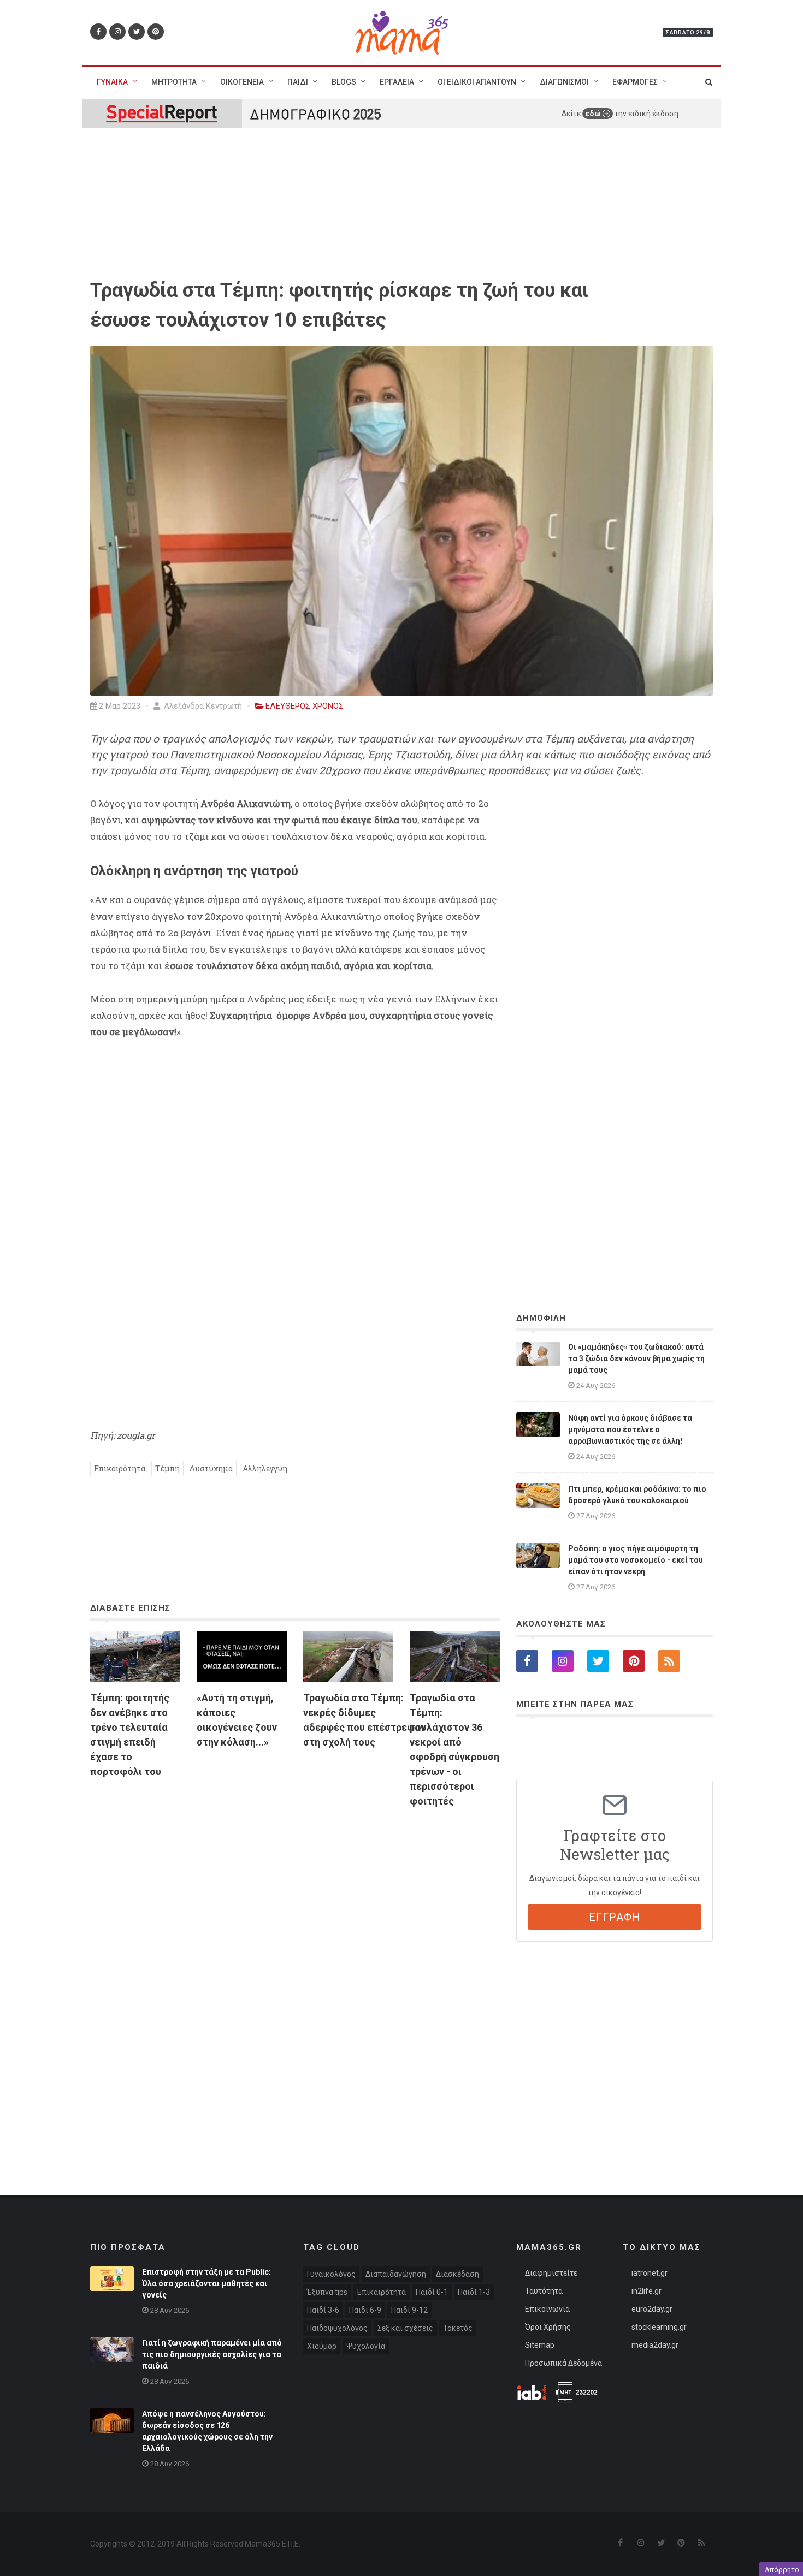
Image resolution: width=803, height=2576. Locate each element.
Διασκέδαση (457, 2274)
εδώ (594, 114)
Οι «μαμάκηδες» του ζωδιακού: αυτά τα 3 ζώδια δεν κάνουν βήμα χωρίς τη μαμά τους (636, 1358)
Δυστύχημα (211, 1468)
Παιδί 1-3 (474, 2292)
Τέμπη (167, 1468)
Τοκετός (458, 2328)
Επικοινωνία (547, 2309)
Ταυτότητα (544, 2291)
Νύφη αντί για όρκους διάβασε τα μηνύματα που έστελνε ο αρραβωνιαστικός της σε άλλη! (630, 1429)
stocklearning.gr (659, 2327)
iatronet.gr (650, 2273)
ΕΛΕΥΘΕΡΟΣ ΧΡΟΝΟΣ (305, 706)
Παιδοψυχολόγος (337, 2328)
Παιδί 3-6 (323, 2310)
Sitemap (540, 2345)
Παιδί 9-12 (409, 2310)
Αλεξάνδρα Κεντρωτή (202, 706)
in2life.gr (646, 2291)
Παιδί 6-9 (365, 2310)
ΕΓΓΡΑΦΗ (615, 1917)
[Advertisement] (295, 1942)
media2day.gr (655, 2345)
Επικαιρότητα (120, 1468)
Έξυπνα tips (327, 2292)
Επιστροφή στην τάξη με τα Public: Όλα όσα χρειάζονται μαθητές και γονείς (206, 2283)
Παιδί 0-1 (432, 2292)
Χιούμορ (322, 2346)
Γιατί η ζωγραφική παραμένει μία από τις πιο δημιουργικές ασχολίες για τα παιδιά (212, 2354)
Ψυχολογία (366, 2346)
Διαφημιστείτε (551, 2273)
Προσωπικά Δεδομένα (563, 2363)
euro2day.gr (652, 2309)
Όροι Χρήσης (548, 2327)
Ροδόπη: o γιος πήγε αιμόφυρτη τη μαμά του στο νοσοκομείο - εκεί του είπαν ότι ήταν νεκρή (636, 1560)
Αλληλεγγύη (265, 1468)
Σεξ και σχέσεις (405, 2328)
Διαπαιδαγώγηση (396, 2274)
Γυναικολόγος (331, 2274)
